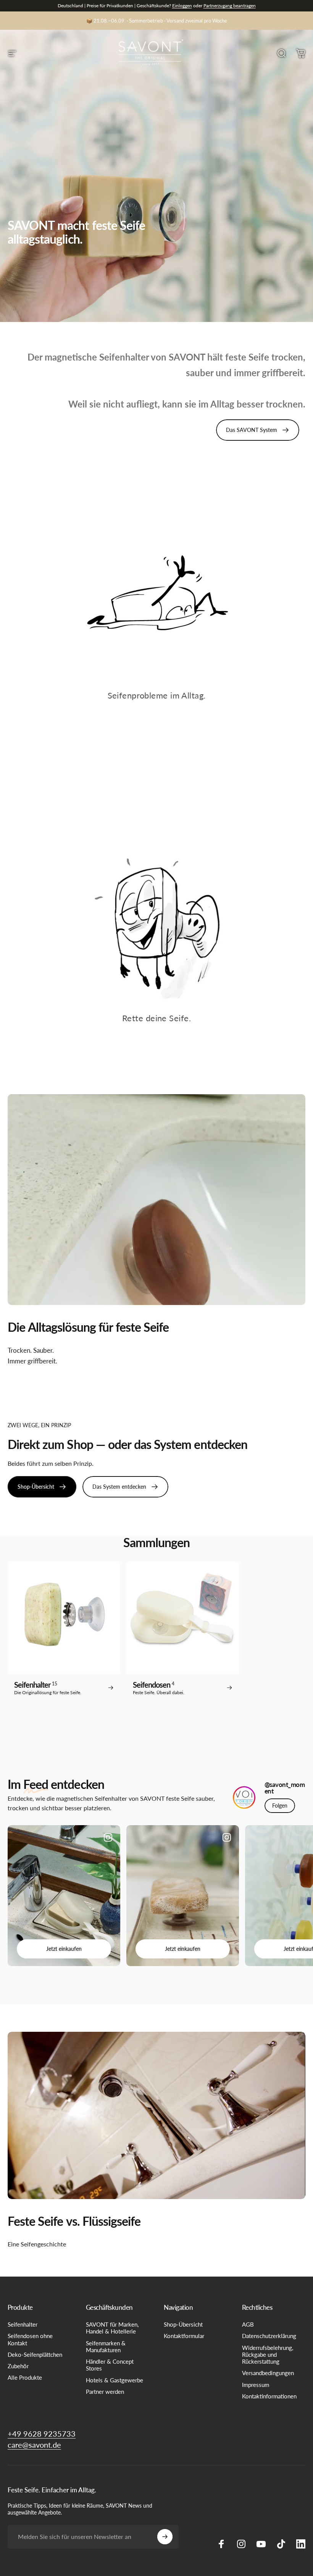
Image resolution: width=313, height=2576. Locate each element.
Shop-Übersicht (183, 2325)
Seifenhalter (23, 2325)
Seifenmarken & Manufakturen (106, 2347)
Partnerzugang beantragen (230, 6)
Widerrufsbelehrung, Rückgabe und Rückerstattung (268, 2355)
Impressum (256, 2385)
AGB (248, 2325)
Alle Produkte (25, 2378)
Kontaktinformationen (269, 2396)
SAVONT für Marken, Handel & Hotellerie (112, 2328)
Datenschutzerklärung (269, 2336)
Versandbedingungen (268, 2373)
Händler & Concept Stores (110, 2365)
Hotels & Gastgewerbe (115, 2380)
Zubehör (18, 2366)
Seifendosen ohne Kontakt (30, 2339)
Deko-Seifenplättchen (35, 2355)
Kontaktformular (184, 2336)
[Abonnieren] (165, 2537)
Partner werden (105, 2392)
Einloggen (182, 6)
